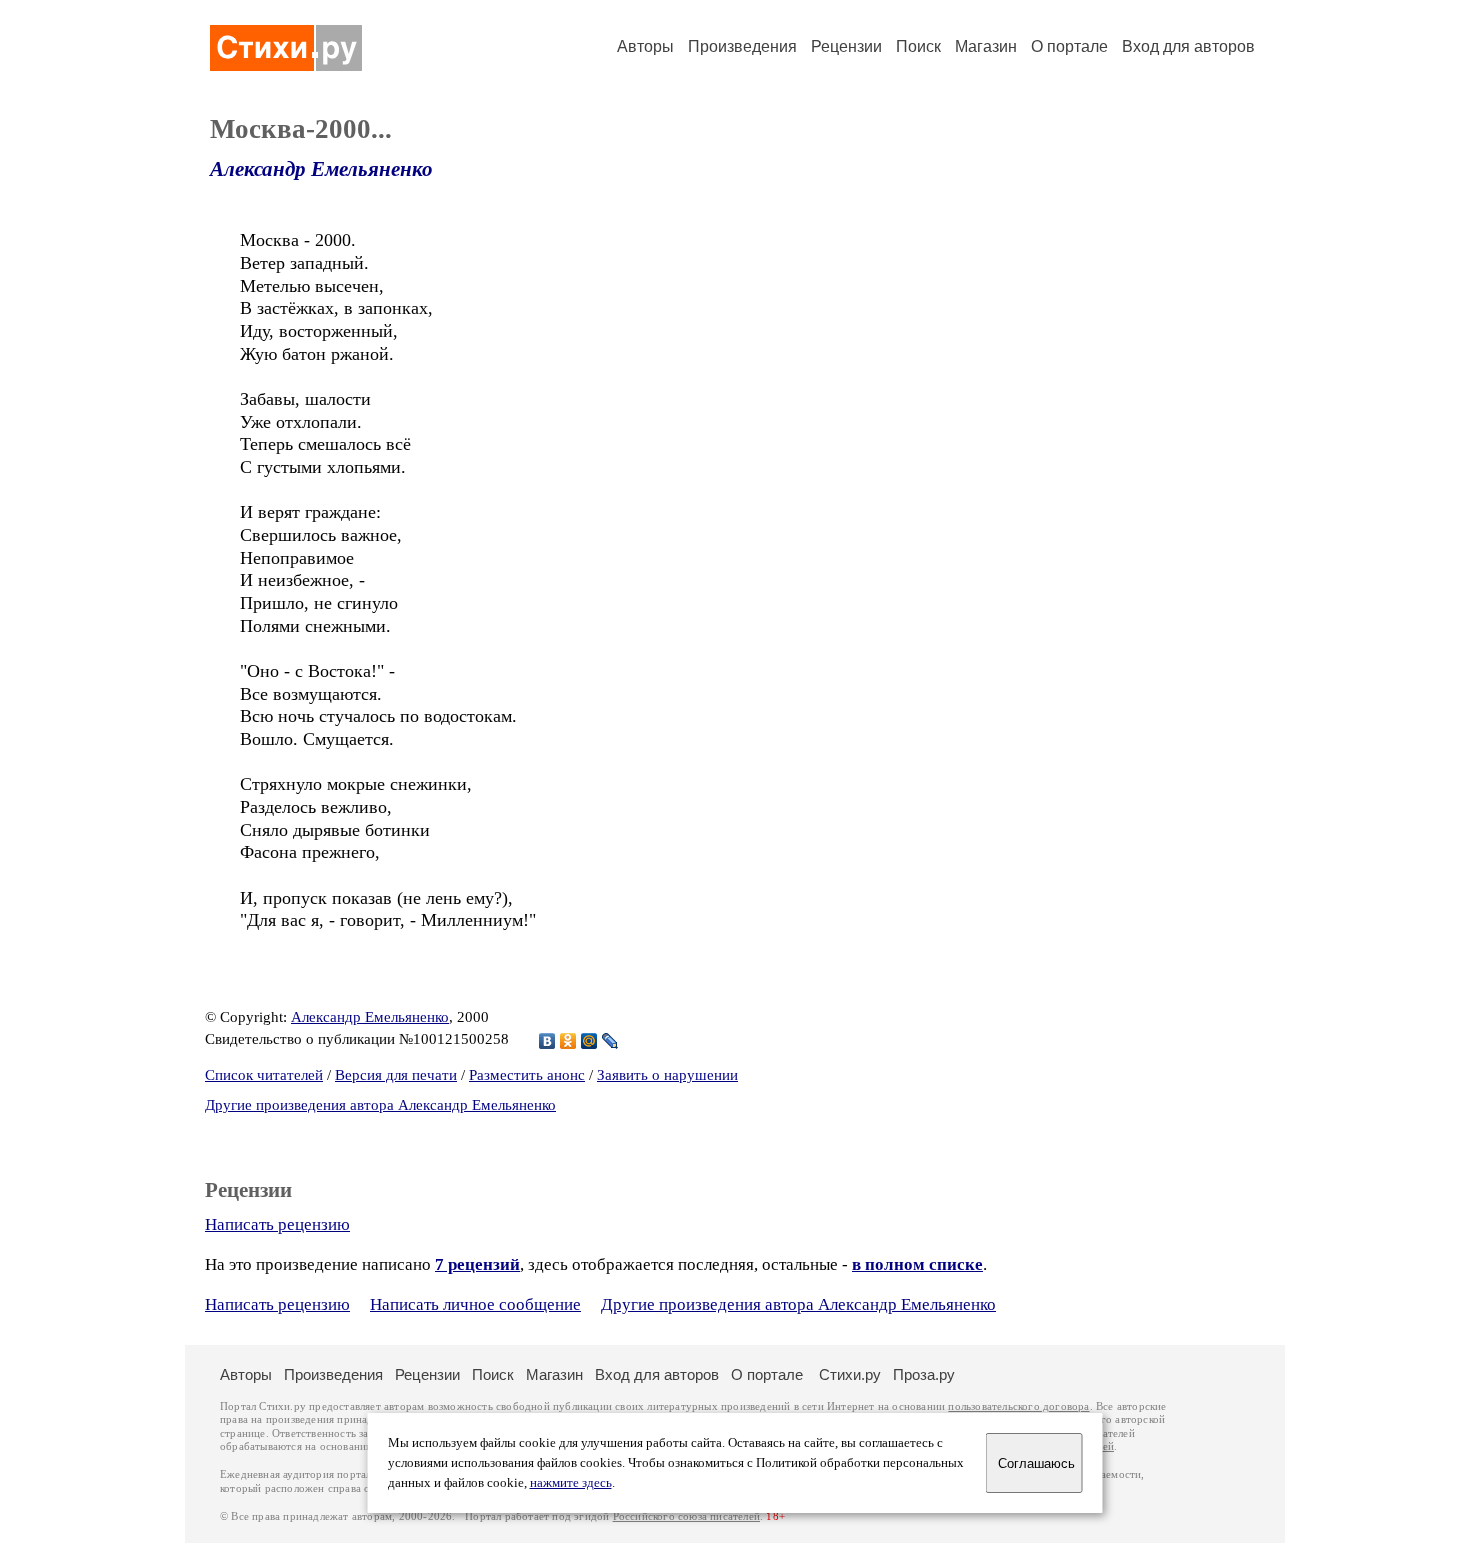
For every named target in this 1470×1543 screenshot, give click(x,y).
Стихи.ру (850, 1374)
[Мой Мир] (589, 1041)
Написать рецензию (277, 1224)
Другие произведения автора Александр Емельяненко (380, 1105)
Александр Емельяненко (321, 169)
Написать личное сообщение (475, 1304)
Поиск (918, 46)
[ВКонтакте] (547, 1041)
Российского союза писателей (686, 1516)
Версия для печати (396, 1075)
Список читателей (264, 1075)
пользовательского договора (1018, 1406)
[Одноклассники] (568, 1041)
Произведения (742, 46)
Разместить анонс (527, 1075)
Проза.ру (924, 1374)
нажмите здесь (571, 1483)
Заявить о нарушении (667, 1075)
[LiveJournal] (610, 1041)
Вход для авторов (1188, 46)
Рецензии (846, 46)
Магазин (986, 46)
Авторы (645, 46)
